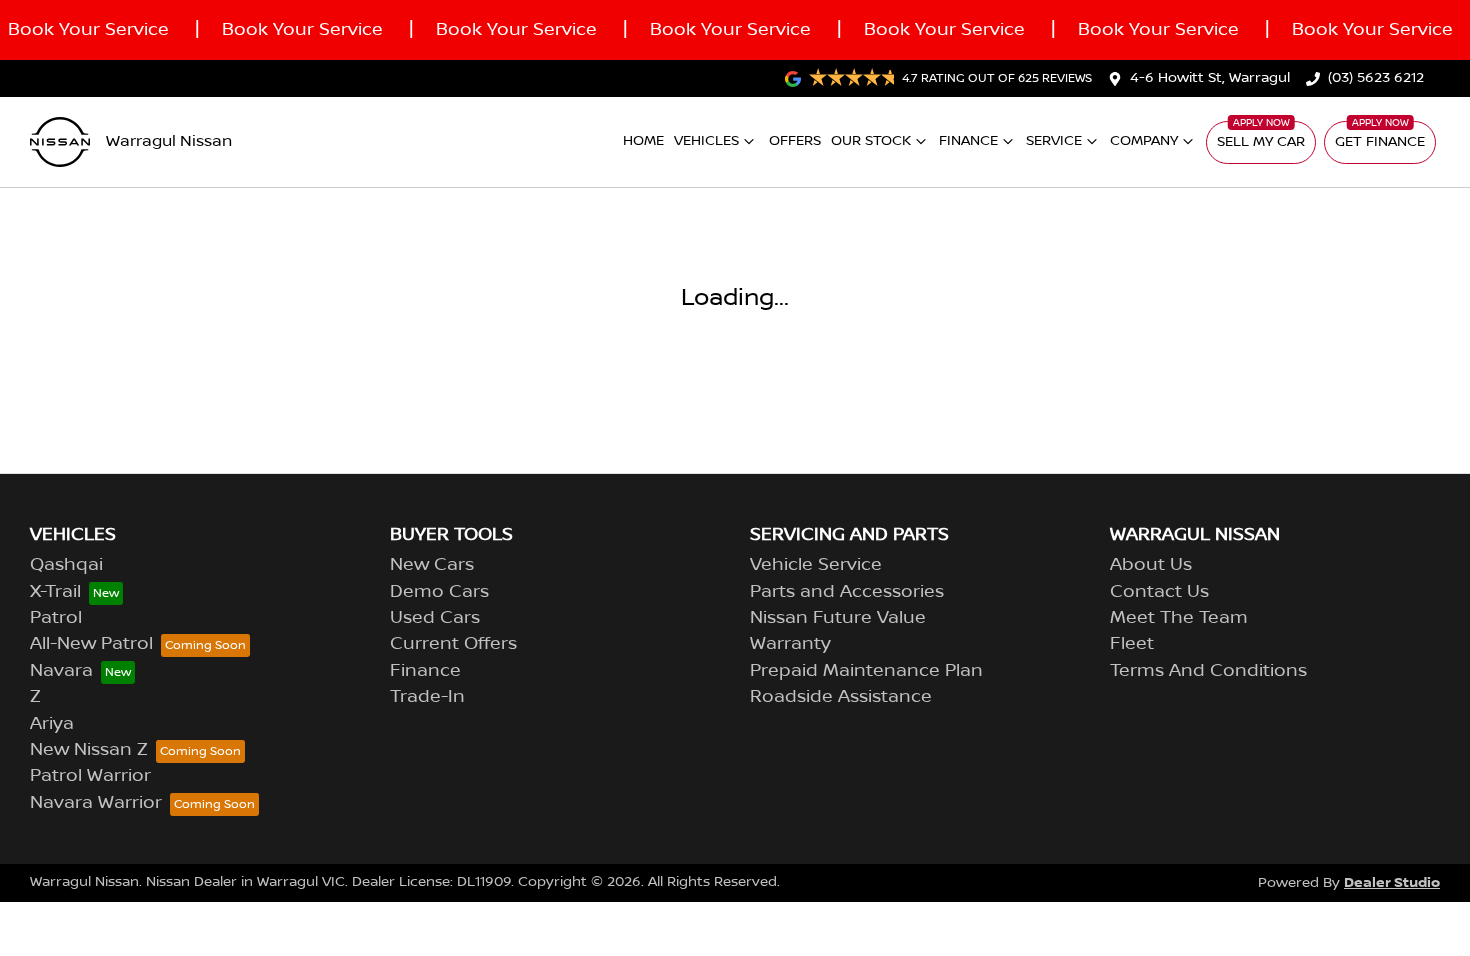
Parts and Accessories (847, 592)
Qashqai (66, 565)
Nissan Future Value (838, 618)
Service (1054, 141)
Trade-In (427, 697)
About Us (1151, 565)
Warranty (790, 644)
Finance (968, 141)
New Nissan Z (89, 750)
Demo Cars (439, 592)
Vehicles (706, 141)
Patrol (56, 618)
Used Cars (435, 618)
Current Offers (453, 644)
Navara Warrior (96, 803)
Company (1144, 141)
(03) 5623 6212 (1376, 78)
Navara (61, 671)
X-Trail (55, 592)
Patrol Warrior (90, 776)
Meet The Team (1179, 618)
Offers (795, 141)
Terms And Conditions (1208, 671)
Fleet (1132, 644)
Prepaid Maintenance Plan (866, 671)
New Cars (432, 565)
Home (643, 141)
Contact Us (1159, 592)
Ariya (52, 724)
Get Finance (1380, 142)
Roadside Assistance (841, 697)
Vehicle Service (816, 565)
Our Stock (871, 141)
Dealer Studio (1392, 882)
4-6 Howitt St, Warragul (1210, 78)
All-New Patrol (91, 644)
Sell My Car (1261, 142)
